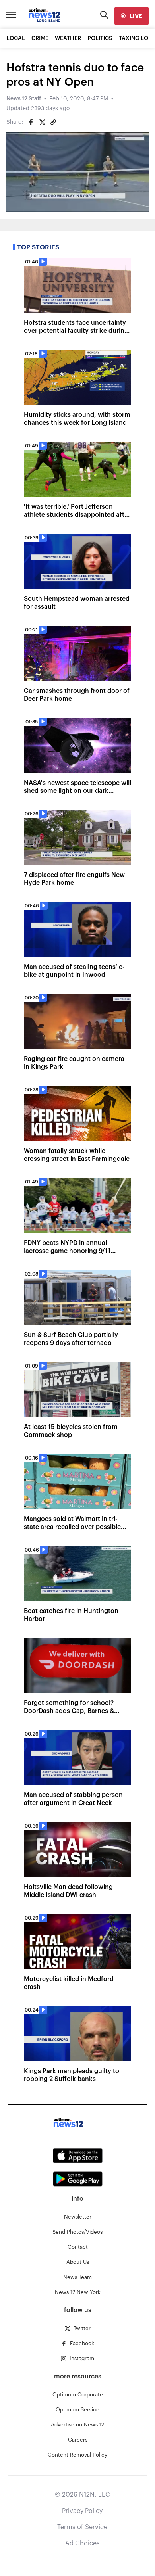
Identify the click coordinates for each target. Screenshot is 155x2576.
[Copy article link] (53, 122)
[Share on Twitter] (42, 122)
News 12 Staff (24, 99)
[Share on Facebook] (31, 122)
